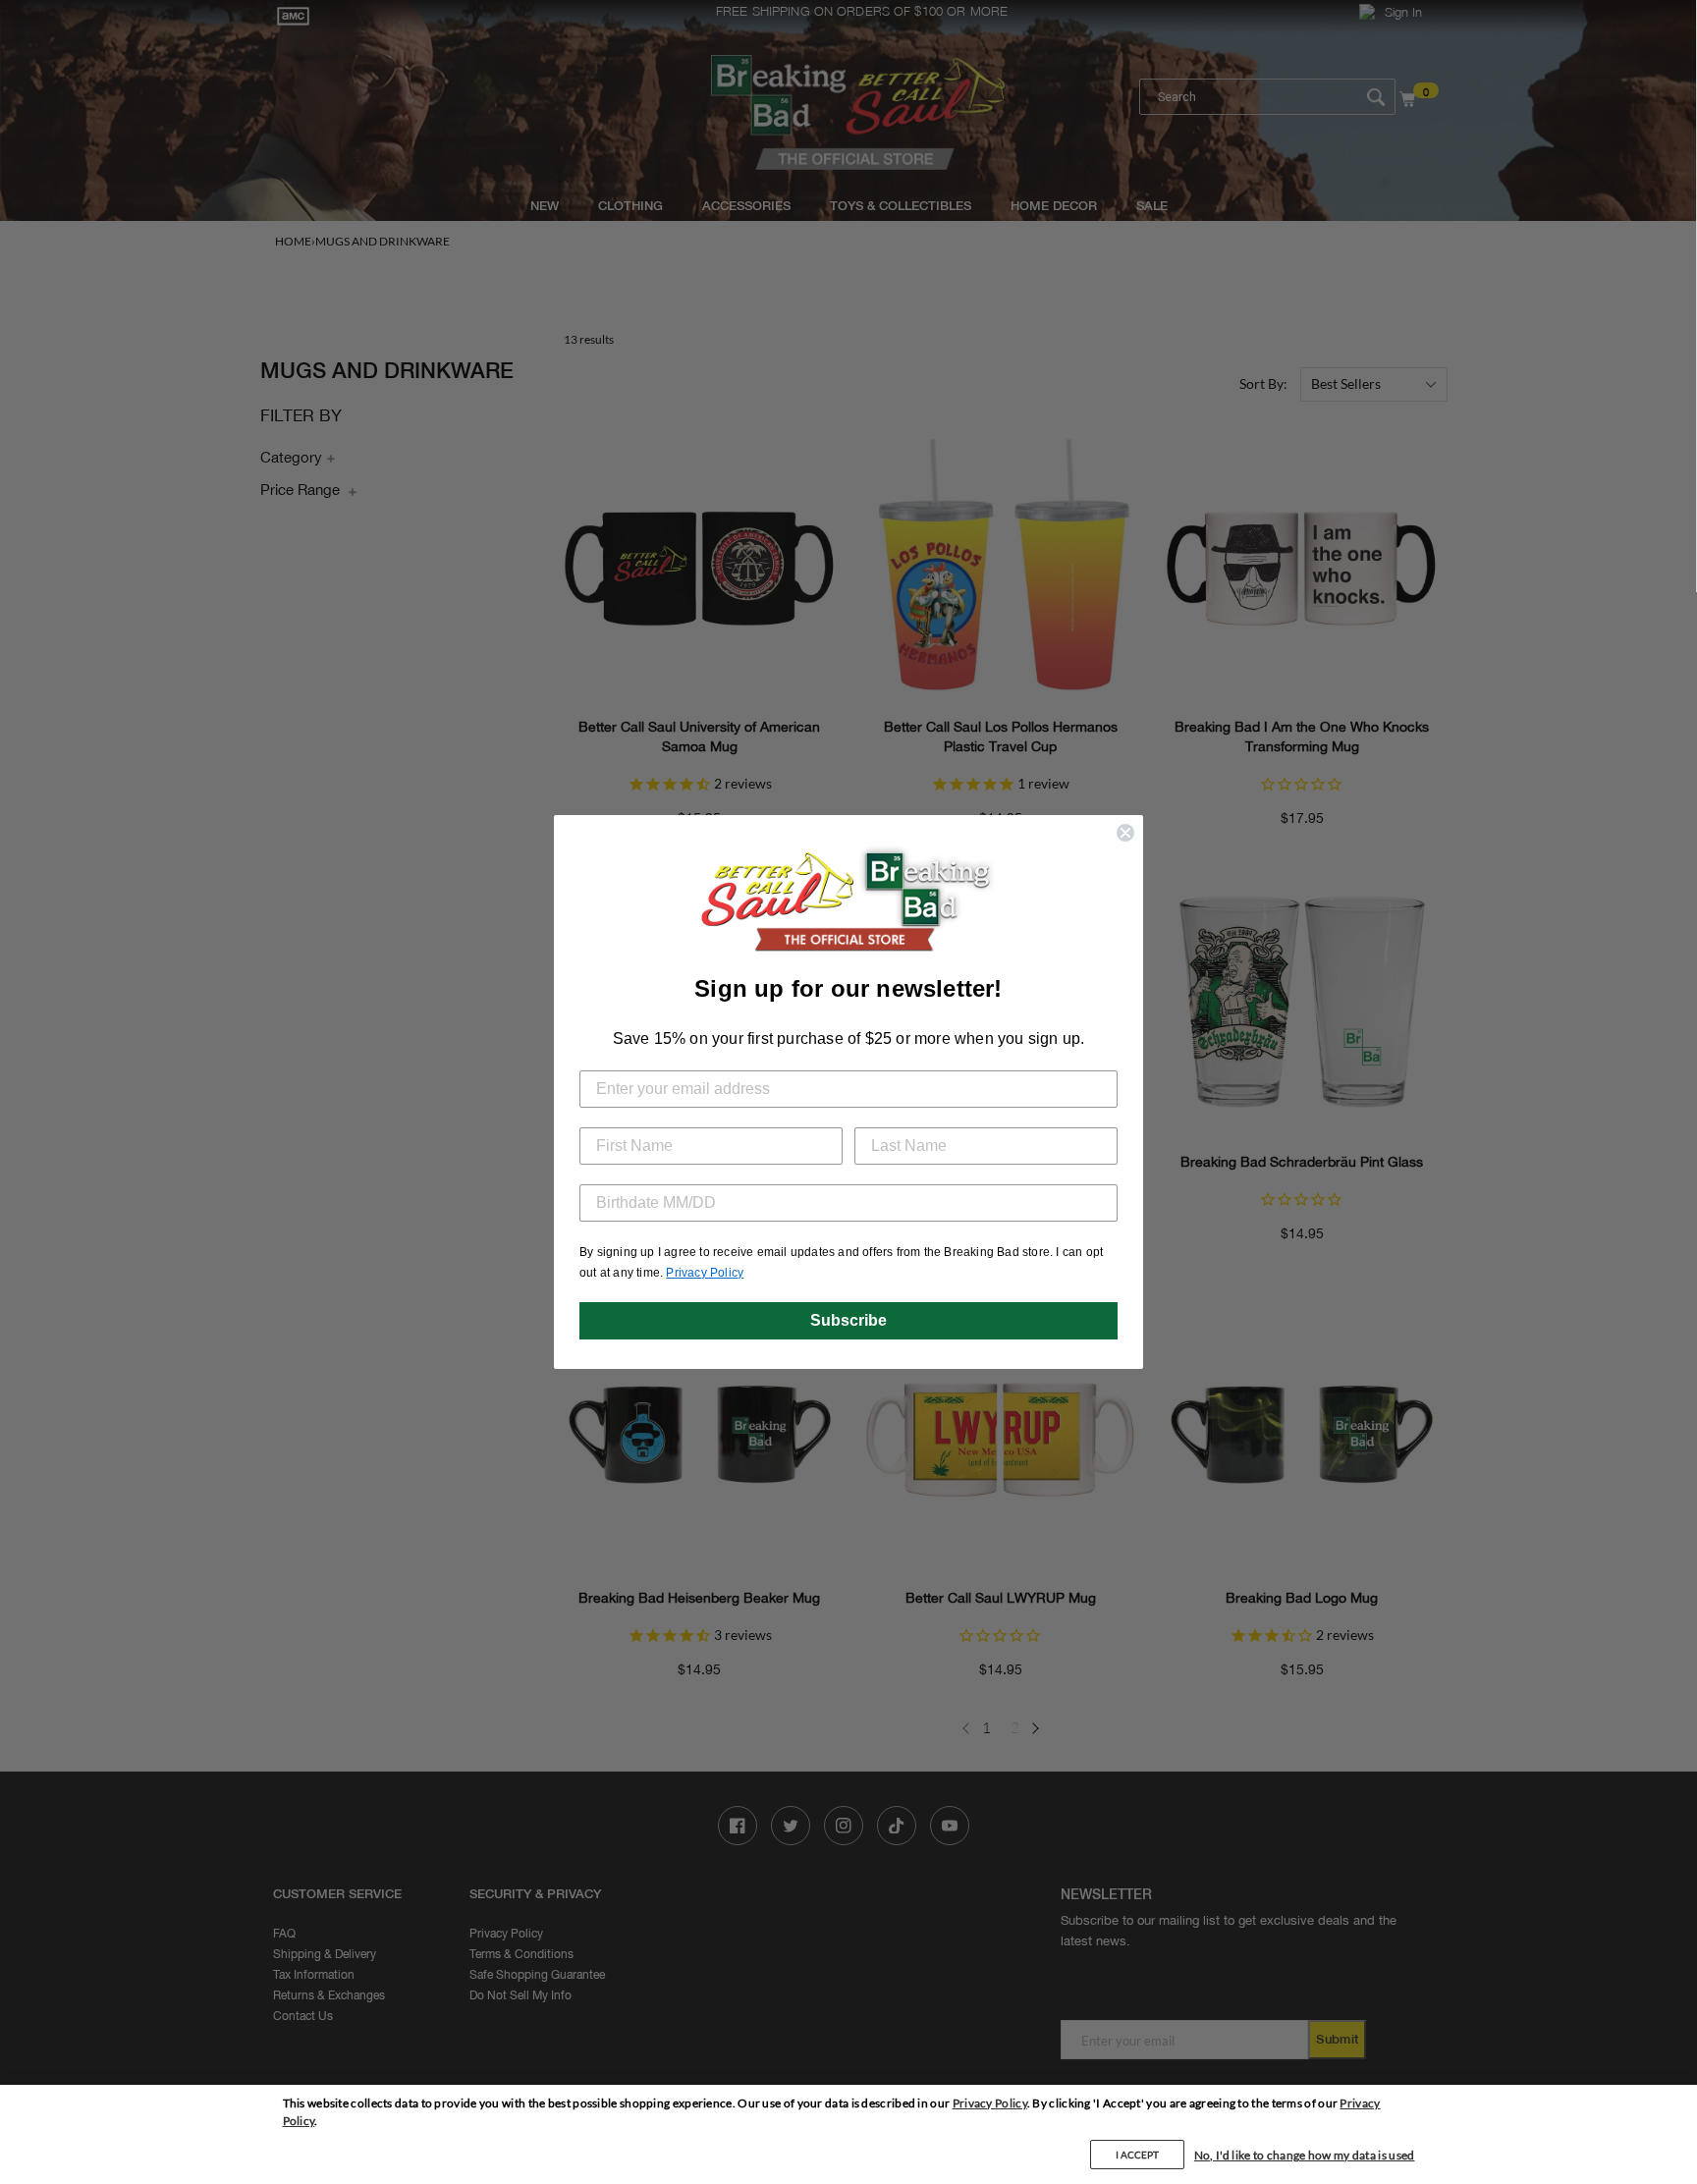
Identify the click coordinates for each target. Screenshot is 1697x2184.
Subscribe (848, 1320)
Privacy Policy (990, 2103)
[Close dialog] (1125, 833)
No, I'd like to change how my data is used (1305, 2155)
